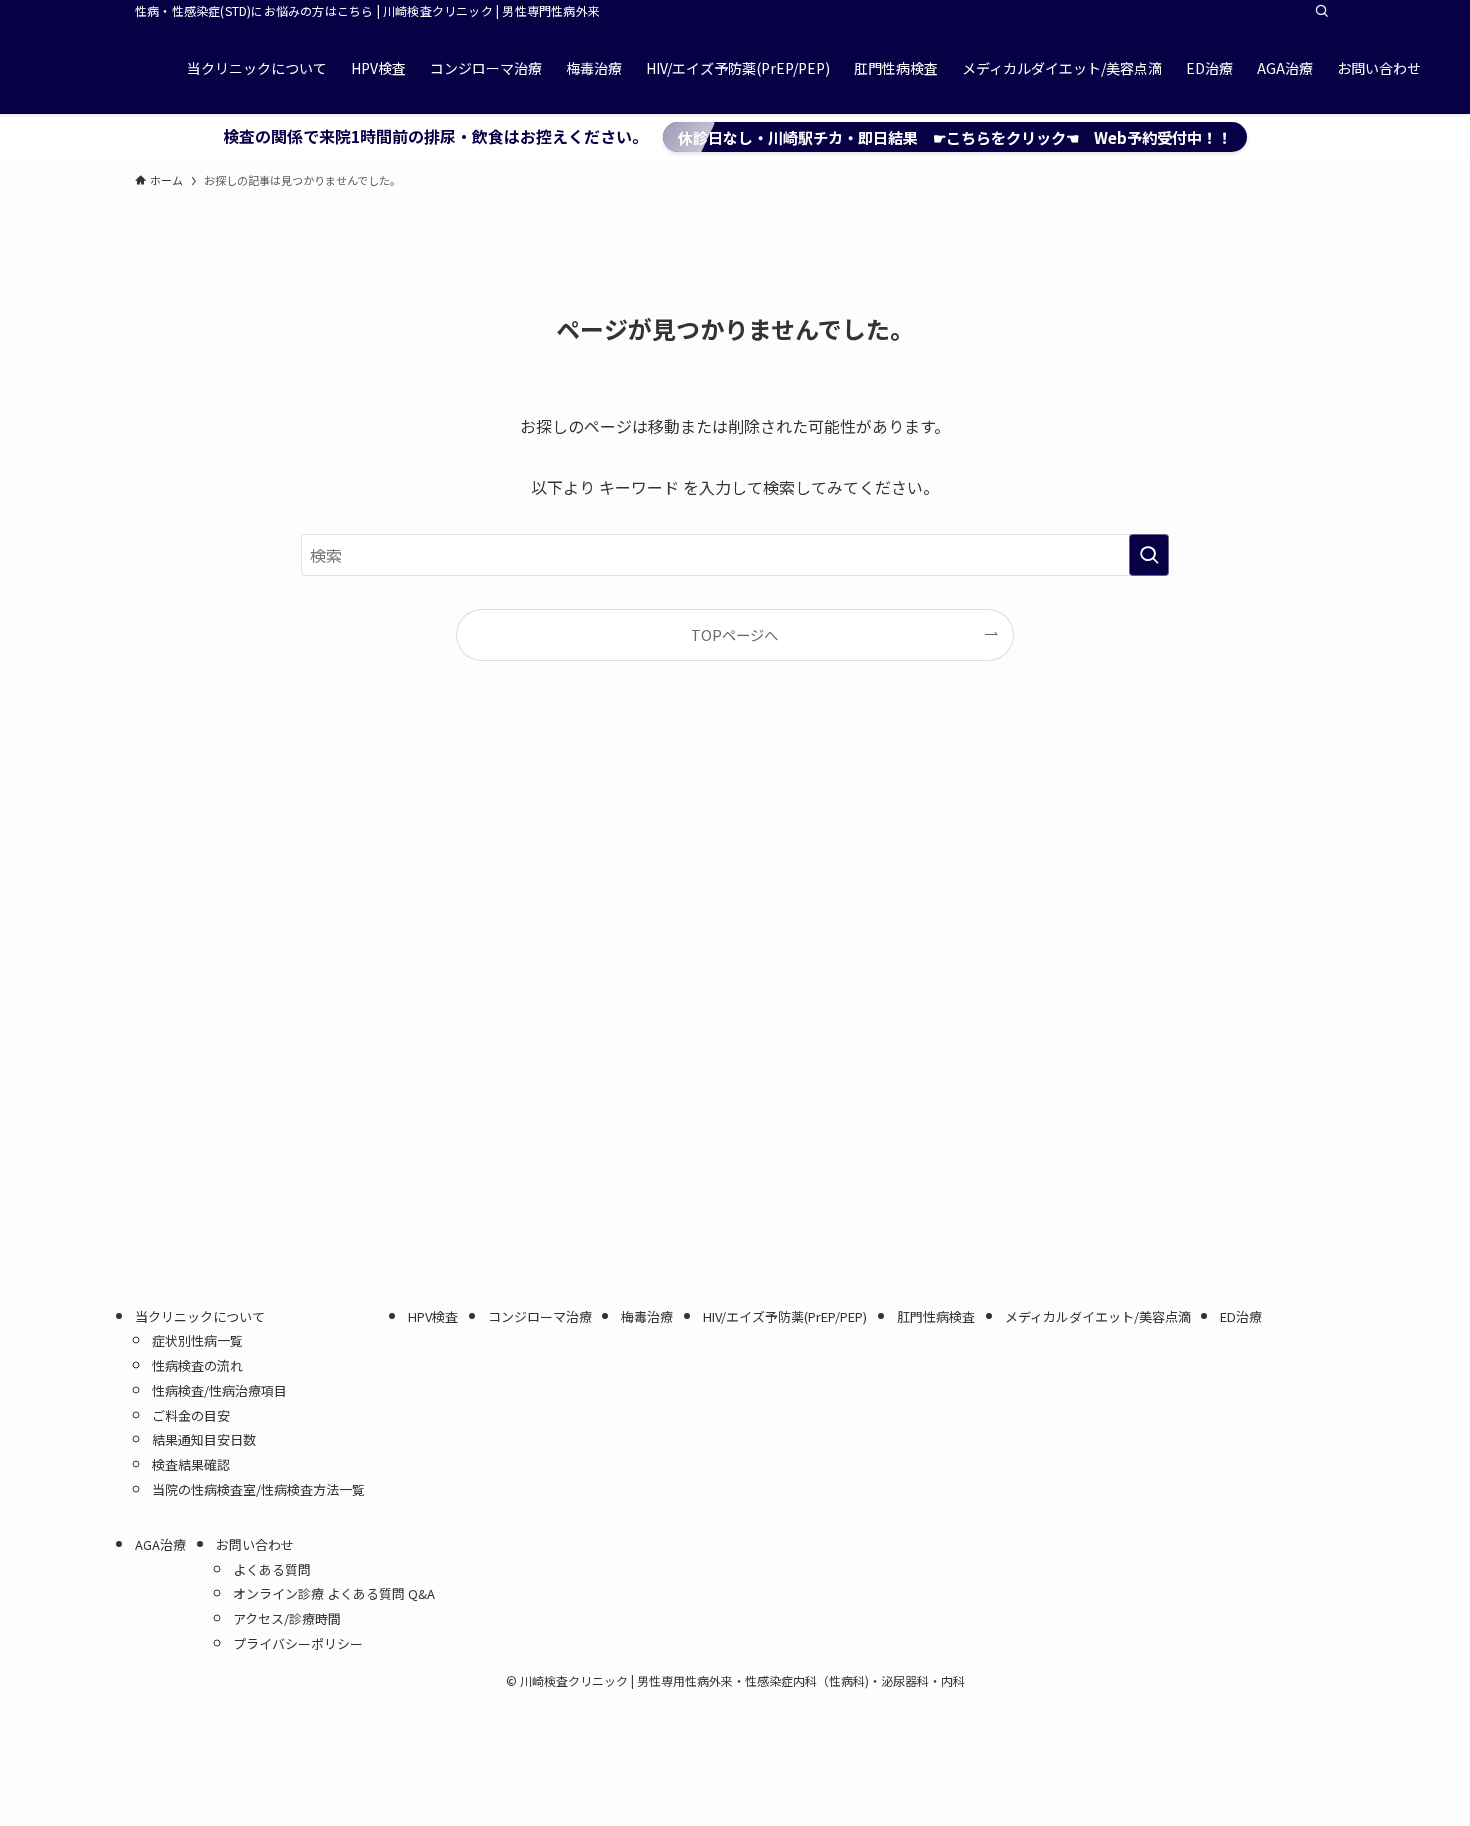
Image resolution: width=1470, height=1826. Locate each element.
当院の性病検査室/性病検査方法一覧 (265, 1489)
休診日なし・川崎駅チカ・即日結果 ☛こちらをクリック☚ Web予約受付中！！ (955, 137)
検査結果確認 (191, 1464)
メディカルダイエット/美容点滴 (1098, 1316)
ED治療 (1241, 1316)
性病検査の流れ (197, 1365)
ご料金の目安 (191, 1415)
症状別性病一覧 (197, 1340)
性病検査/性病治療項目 (219, 1390)
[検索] (1322, 11)
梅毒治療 (647, 1316)
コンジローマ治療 (540, 1316)
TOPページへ (734, 634)
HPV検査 (433, 1316)
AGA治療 (160, 1544)
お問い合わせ (255, 1544)
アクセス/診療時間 (287, 1618)
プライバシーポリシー (298, 1643)
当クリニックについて (200, 1316)
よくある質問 (272, 1569)
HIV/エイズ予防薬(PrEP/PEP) (785, 1316)
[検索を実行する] (1149, 555)
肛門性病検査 (936, 1316)
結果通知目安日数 (204, 1439)
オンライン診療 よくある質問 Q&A (334, 1593)
